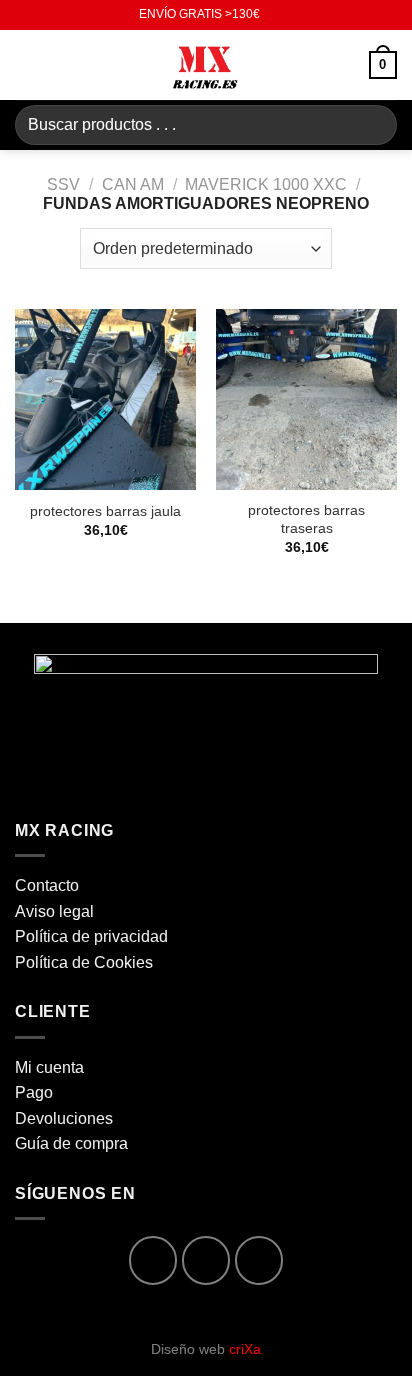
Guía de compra (71, 1143)
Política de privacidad (91, 936)
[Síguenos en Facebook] (153, 1260)
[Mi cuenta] (345, 65)
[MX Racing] (206, 65)
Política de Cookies (84, 962)
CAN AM (133, 184)
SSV (63, 184)
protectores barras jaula (105, 511)
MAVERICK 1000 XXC (266, 184)
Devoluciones (64, 1118)
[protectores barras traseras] (306, 399)
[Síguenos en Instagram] (206, 1260)
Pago (34, 1092)
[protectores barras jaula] (105, 399)
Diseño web (206, 1349)
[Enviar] (373, 124)
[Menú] (27, 64)
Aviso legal (54, 911)
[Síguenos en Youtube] (259, 1260)
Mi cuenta (49, 1067)
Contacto (47, 885)
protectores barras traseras (306, 519)
